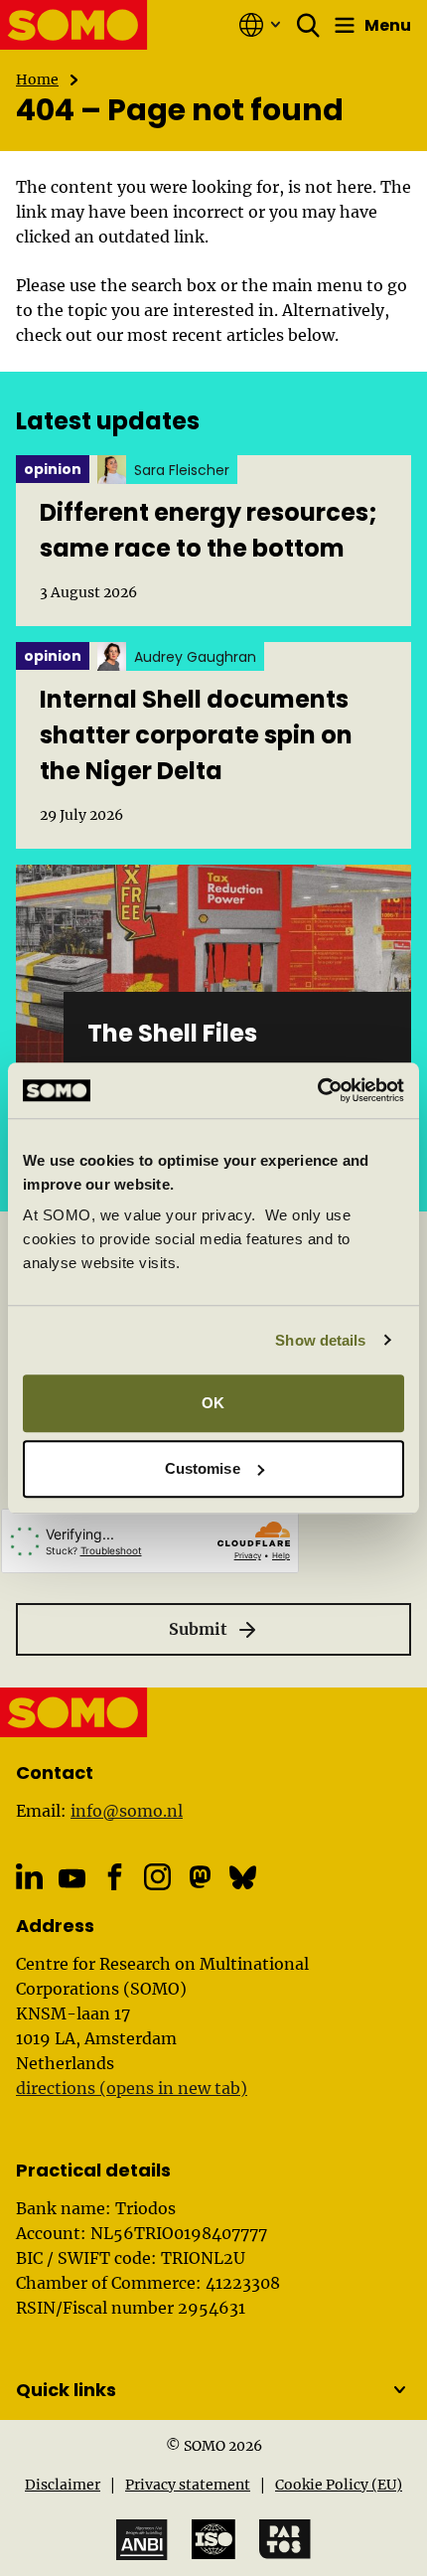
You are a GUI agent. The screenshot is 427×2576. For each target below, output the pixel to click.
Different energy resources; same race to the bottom (209, 530)
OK (213, 1403)
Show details (320, 1340)
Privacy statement (188, 2485)
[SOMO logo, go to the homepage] (74, 25)
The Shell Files (172, 1033)
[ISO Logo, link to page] (213, 2539)
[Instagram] (157, 1877)
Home (37, 80)
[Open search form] (309, 25)
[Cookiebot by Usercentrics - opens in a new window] (317, 1090)
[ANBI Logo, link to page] (142, 2540)
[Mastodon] (200, 1877)
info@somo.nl (127, 1811)
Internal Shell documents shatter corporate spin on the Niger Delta (196, 735)
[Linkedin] (29, 1877)
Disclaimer (63, 2485)
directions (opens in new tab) (132, 2088)
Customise (203, 1468)
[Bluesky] (243, 1877)
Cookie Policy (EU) (339, 2485)
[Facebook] (115, 1877)
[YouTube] (72, 1879)
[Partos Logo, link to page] (285, 2539)
